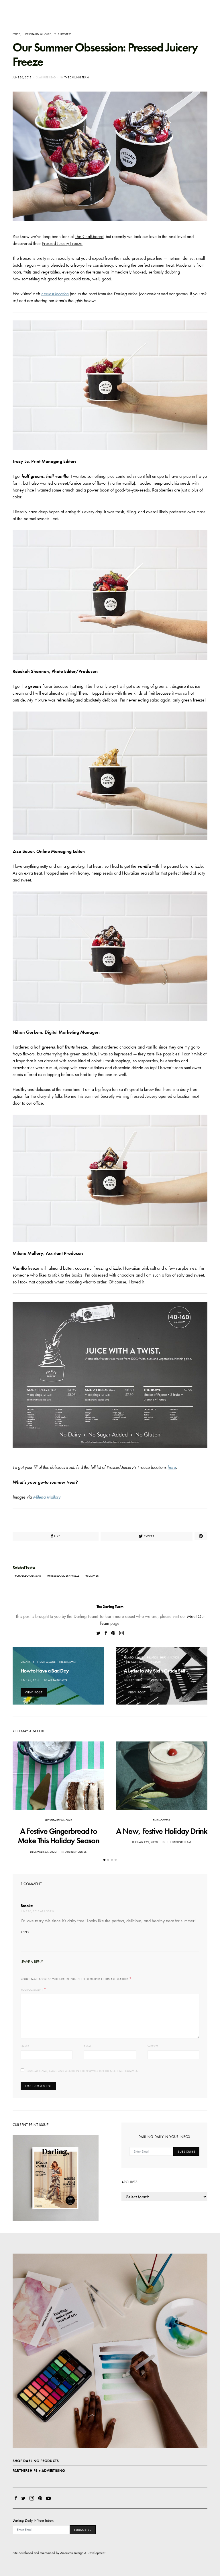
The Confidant (136, 1662)
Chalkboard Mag (29, 1576)
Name (25, 2046)
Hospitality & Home (37, 34)
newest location (55, 294)
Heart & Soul (46, 1662)
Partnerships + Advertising (39, 2471)
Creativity (27, 1662)
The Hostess (63, 34)
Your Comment (32, 1990)
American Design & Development (83, 2553)
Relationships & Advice (163, 1657)
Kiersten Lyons (161, 1680)
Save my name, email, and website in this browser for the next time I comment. (84, 2071)
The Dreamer (67, 1662)
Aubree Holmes (76, 1852)
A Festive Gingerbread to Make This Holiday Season (58, 1836)
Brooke (27, 1906)
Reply (25, 1932)
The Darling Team (77, 77)
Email (88, 2046)
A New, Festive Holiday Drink (162, 1831)
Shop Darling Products (36, 2461)
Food (16, 34)
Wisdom (156, 1662)
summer (93, 1576)
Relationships (134, 1657)
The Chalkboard (89, 236)
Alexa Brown (58, 1680)
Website (153, 2046)
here (172, 1467)
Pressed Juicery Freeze (62, 243)
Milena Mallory (47, 1497)
